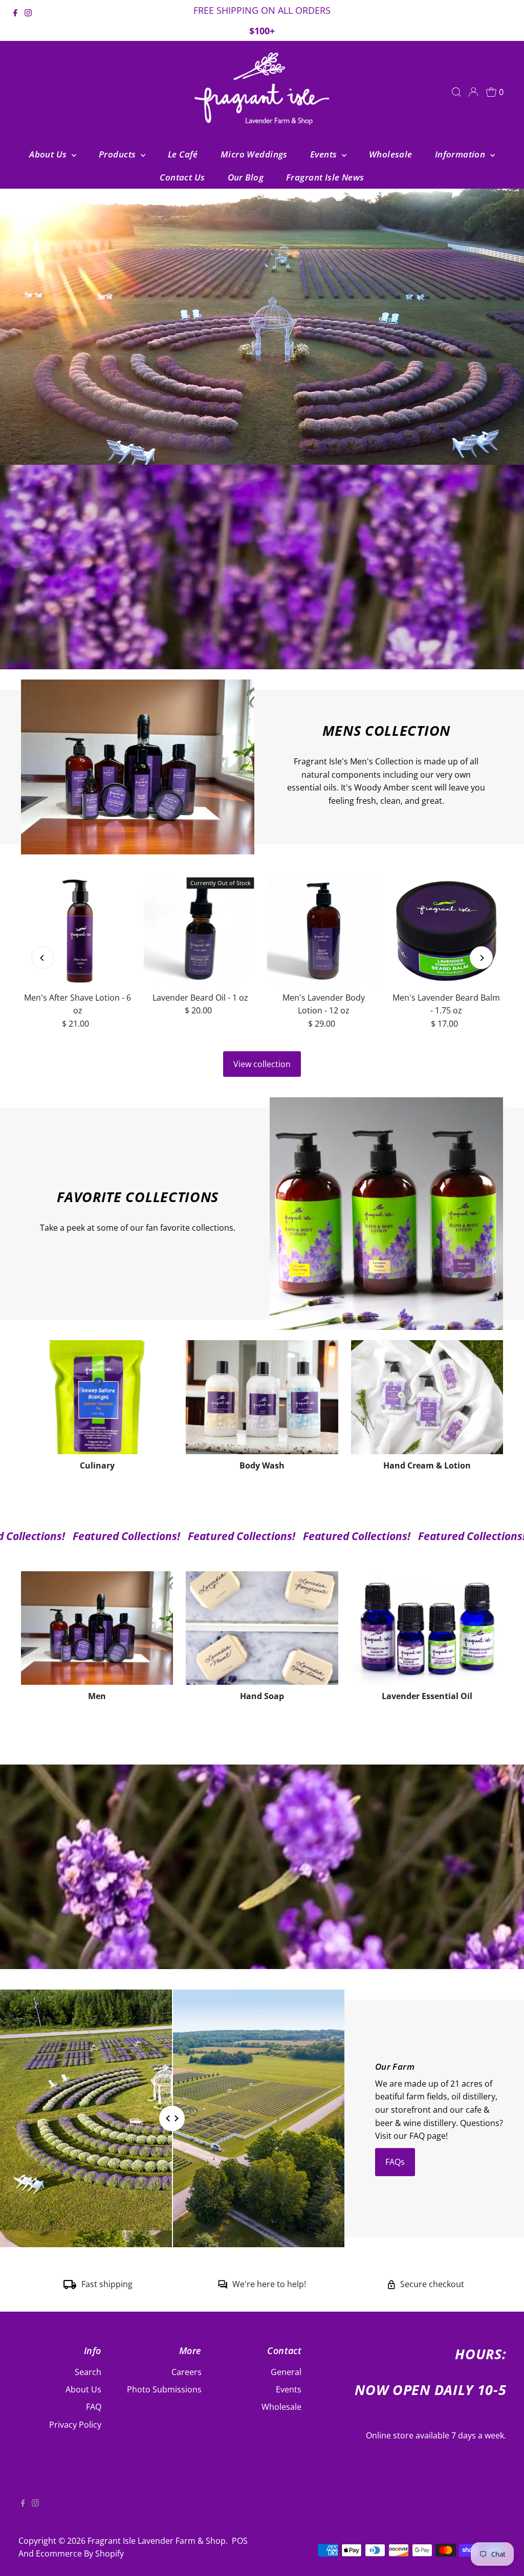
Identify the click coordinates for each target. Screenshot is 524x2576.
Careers (187, 2372)
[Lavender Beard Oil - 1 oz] (201, 931)
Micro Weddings (254, 154)
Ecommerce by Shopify (80, 2554)
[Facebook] (15, 21)
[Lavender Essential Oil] (427, 1628)
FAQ (94, 2407)
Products (118, 154)
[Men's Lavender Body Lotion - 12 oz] (323, 931)
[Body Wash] (262, 1397)
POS (240, 2541)
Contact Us (182, 177)
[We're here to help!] (223, 2286)
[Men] (97, 1628)
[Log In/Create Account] (473, 92)
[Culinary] (97, 1397)
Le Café (183, 154)
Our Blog (246, 177)
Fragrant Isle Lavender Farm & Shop (157, 2541)
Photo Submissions (164, 2389)
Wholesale (391, 154)
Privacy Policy (75, 2425)
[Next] (481, 958)
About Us (49, 154)
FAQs (395, 2162)
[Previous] (43, 958)
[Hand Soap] (262, 1628)
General (286, 2372)
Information (461, 154)
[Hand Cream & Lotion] (427, 1397)
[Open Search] (456, 92)
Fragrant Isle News (325, 177)
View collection (262, 1064)
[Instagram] (28, 21)
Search (88, 2372)
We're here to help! (269, 2284)
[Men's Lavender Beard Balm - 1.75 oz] (446, 931)
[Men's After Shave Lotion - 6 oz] (77, 931)
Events (325, 154)
